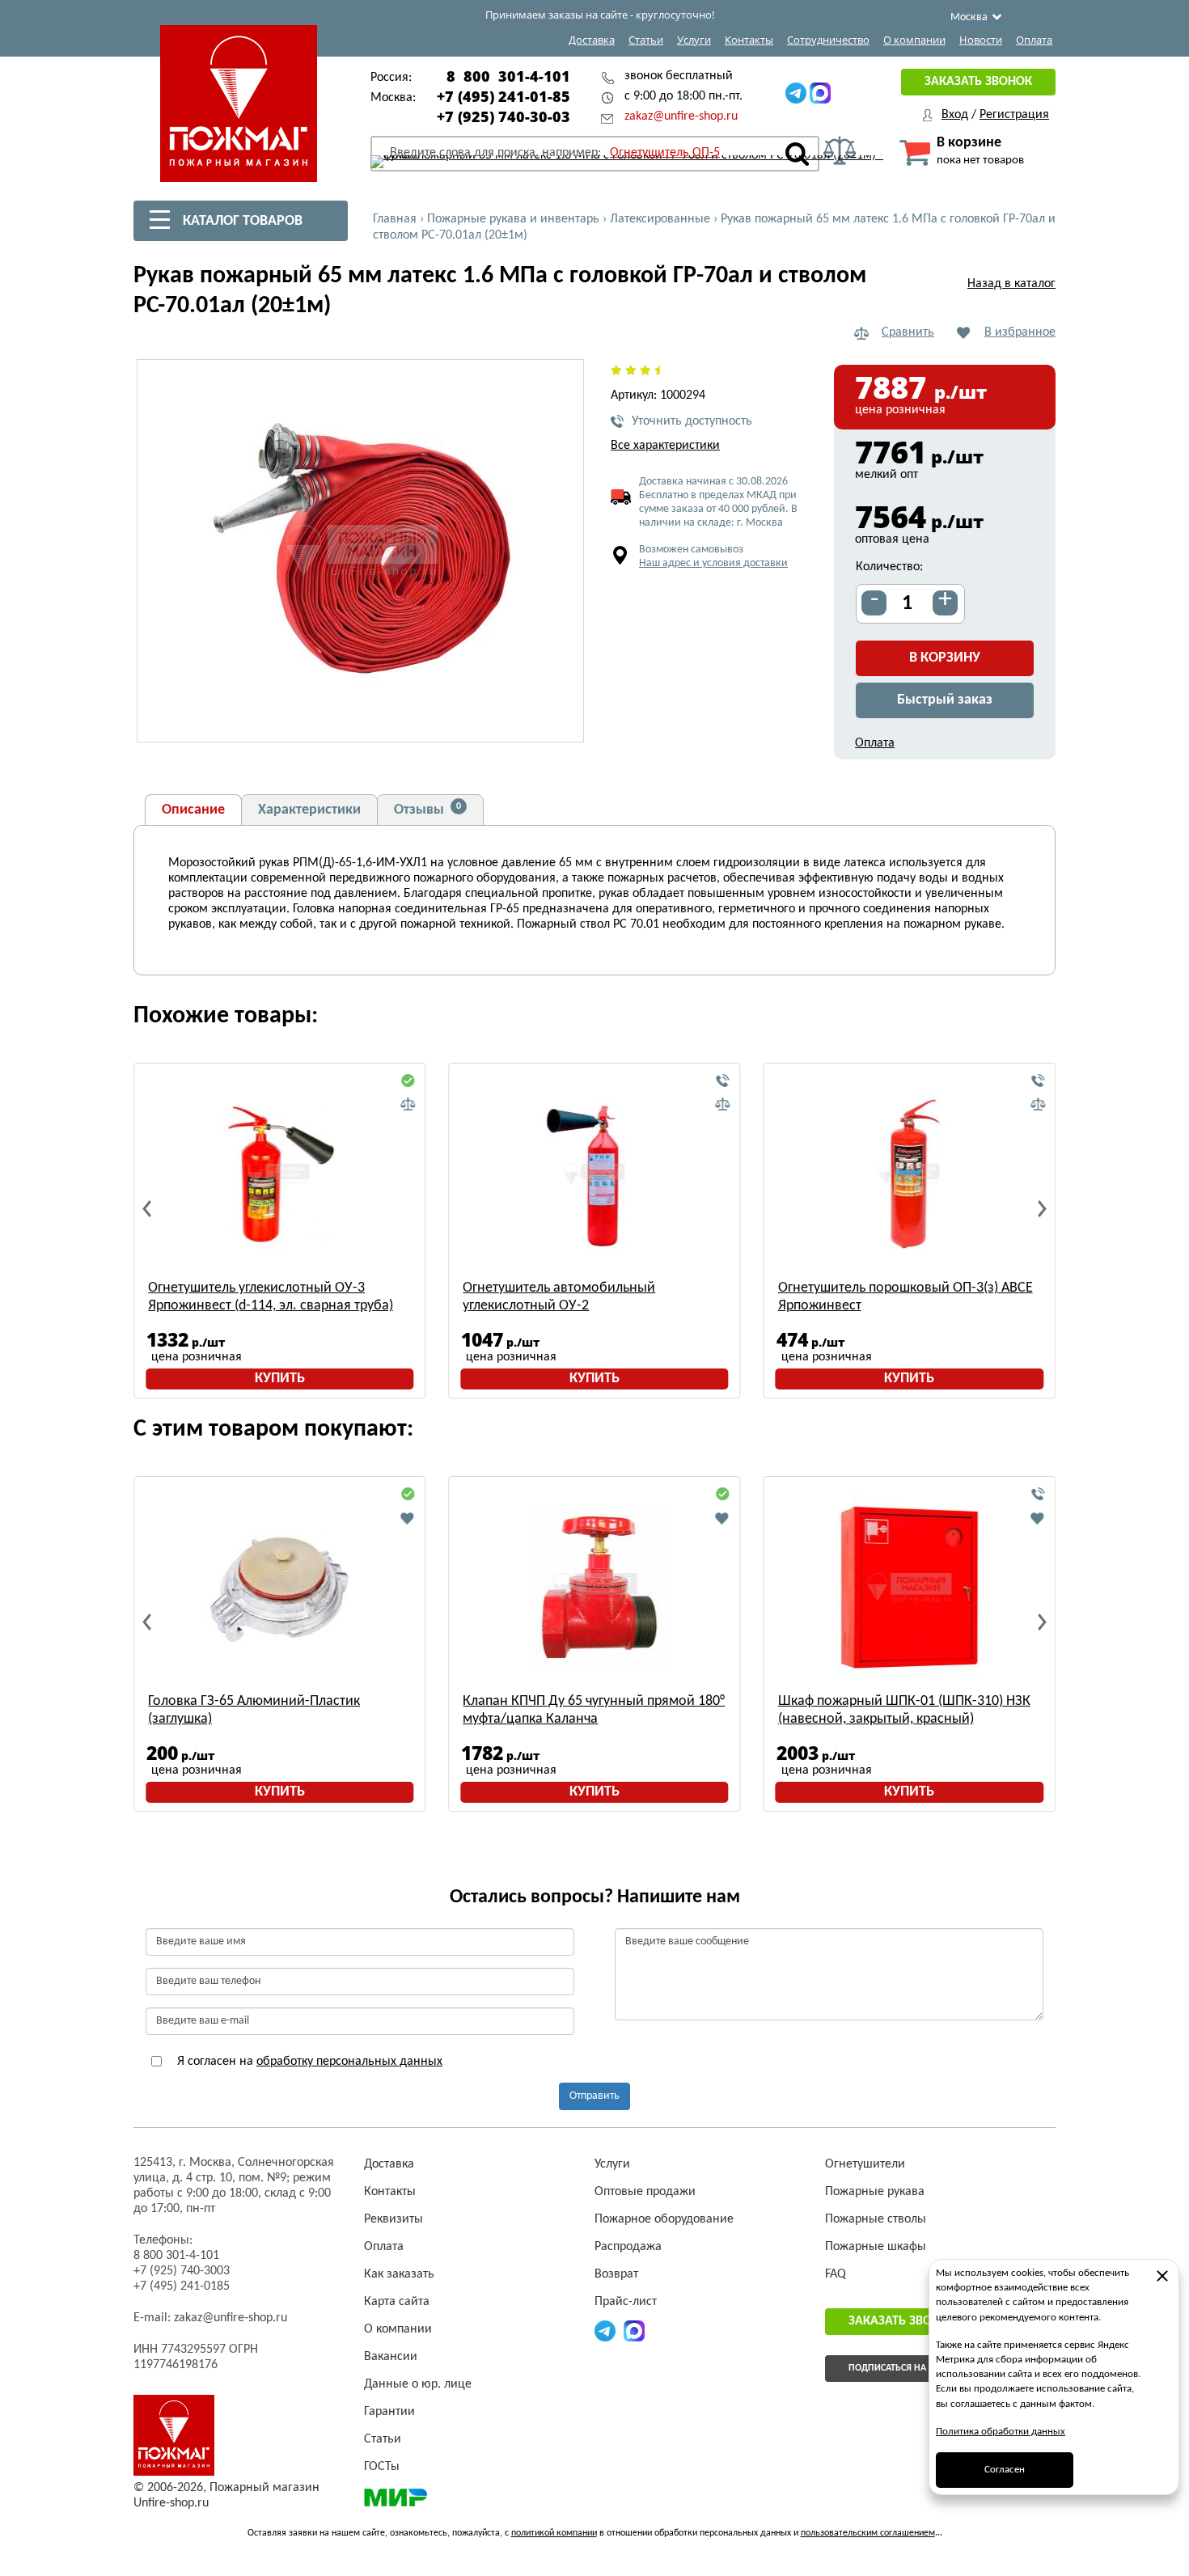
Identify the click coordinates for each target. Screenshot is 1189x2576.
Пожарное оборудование (664, 2219)
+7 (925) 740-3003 (182, 2271)
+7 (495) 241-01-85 (504, 96)
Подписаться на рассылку (911, 2368)
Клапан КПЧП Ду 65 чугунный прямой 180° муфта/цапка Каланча (594, 1710)
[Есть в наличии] (408, 1081)
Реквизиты (394, 2219)
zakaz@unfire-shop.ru (681, 116)
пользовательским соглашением (868, 2533)
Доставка (592, 40)
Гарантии (389, 2412)
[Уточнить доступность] (723, 1081)
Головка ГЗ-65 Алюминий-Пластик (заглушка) (254, 1710)
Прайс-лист (626, 2302)
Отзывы (427, 810)
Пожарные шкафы (876, 2247)
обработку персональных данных (349, 2062)
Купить (280, 1379)
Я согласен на (308, 2062)
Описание (193, 810)
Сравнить (908, 332)
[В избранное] (408, 1518)
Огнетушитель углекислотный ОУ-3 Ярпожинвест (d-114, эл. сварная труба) (271, 1297)
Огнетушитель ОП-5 (665, 153)
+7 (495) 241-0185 (182, 2286)
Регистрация (1014, 115)
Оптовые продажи (645, 2192)
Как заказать (399, 2274)
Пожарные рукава (875, 2192)
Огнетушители (865, 2164)
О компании (914, 40)
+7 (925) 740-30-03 (504, 116)
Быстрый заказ (945, 700)
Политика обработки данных (1001, 2432)
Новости (981, 40)
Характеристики (309, 810)
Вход (955, 115)
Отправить (594, 2096)
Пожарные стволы (876, 2219)
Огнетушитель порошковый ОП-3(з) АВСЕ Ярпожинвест (906, 1297)
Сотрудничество (828, 40)
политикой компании (554, 2533)
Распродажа (628, 2247)
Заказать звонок (978, 82)
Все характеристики (665, 446)
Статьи (646, 40)
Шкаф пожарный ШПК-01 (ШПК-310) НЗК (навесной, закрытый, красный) (904, 1710)
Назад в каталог (1011, 284)
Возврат (616, 2274)
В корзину (945, 658)
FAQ (836, 2274)
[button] (562, 721)
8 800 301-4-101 (508, 76)
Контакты (749, 40)
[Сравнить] (408, 1105)
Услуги (694, 40)
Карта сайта (397, 2302)
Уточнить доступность (692, 421)
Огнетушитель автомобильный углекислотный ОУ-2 (559, 1297)
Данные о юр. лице (418, 2384)
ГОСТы (382, 2467)
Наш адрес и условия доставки (713, 563)
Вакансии (391, 2357)
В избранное (1020, 332)
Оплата (1034, 40)
